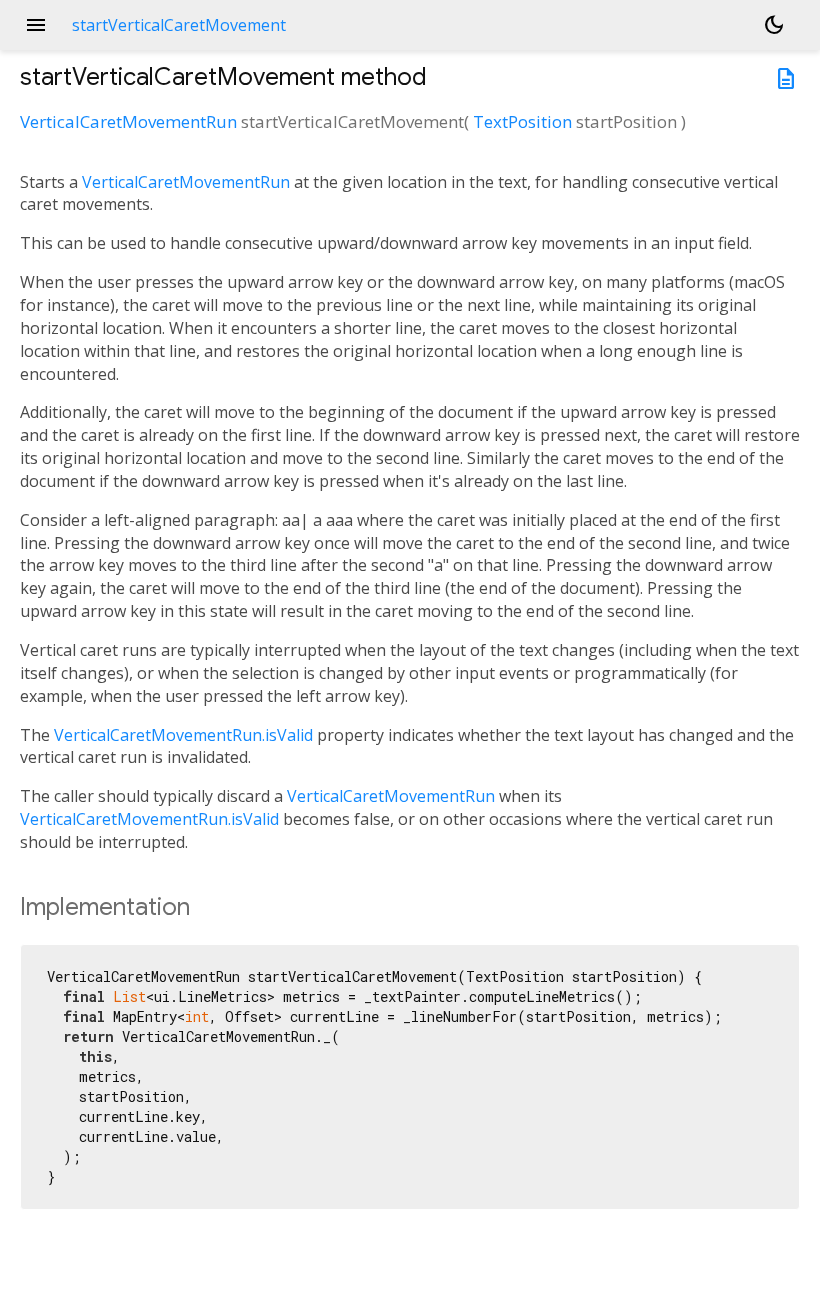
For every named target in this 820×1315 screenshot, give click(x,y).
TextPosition (522, 121)
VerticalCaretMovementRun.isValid (183, 735)
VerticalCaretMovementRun (128, 121)
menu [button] (36, 25)
